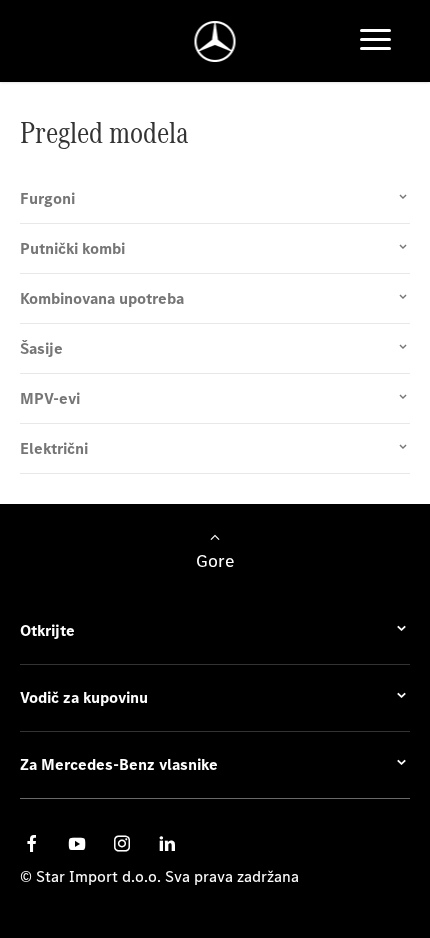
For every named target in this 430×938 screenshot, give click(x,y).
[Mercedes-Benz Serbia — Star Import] (215, 41)
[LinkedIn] (167, 843)
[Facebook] (32, 843)
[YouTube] (77, 843)
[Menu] (375, 41)
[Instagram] (122, 843)
